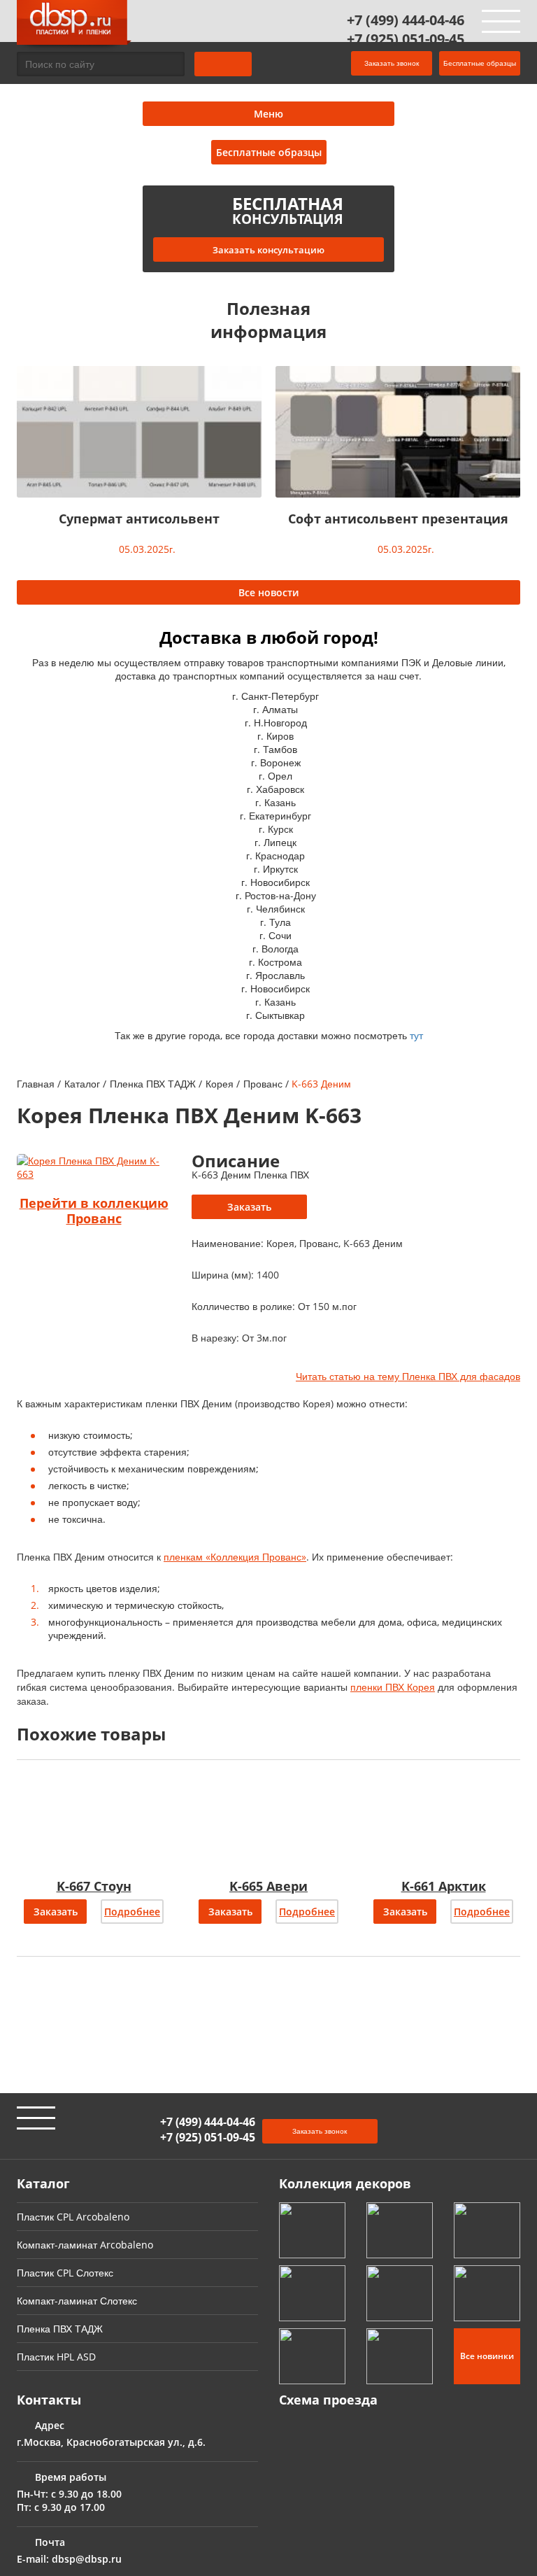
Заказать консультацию (268, 250)
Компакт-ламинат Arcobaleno (85, 2245)
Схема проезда (328, 2400)
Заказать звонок (392, 63)
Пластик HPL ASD (56, 2357)
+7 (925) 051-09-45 (406, 39)
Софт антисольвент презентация (398, 519)
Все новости (268, 592)
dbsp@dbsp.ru (87, 2559)
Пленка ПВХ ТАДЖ (153, 1084)
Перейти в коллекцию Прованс (94, 1211)
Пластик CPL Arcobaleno (73, 2217)
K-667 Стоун (94, 1886)
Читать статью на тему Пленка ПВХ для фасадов (408, 1376)
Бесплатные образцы (480, 63)
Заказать (249, 1207)
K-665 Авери (268, 1886)
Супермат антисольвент (139, 519)
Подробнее (132, 1912)
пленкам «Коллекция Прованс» (235, 1557)
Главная (36, 1084)
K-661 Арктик (444, 1886)
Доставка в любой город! (269, 637)
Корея (220, 1084)
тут (416, 1035)
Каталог (82, 1084)
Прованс (263, 1084)
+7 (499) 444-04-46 (406, 20)
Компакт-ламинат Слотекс (77, 2301)
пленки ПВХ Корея (393, 1687)
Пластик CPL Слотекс (65, 2273)
